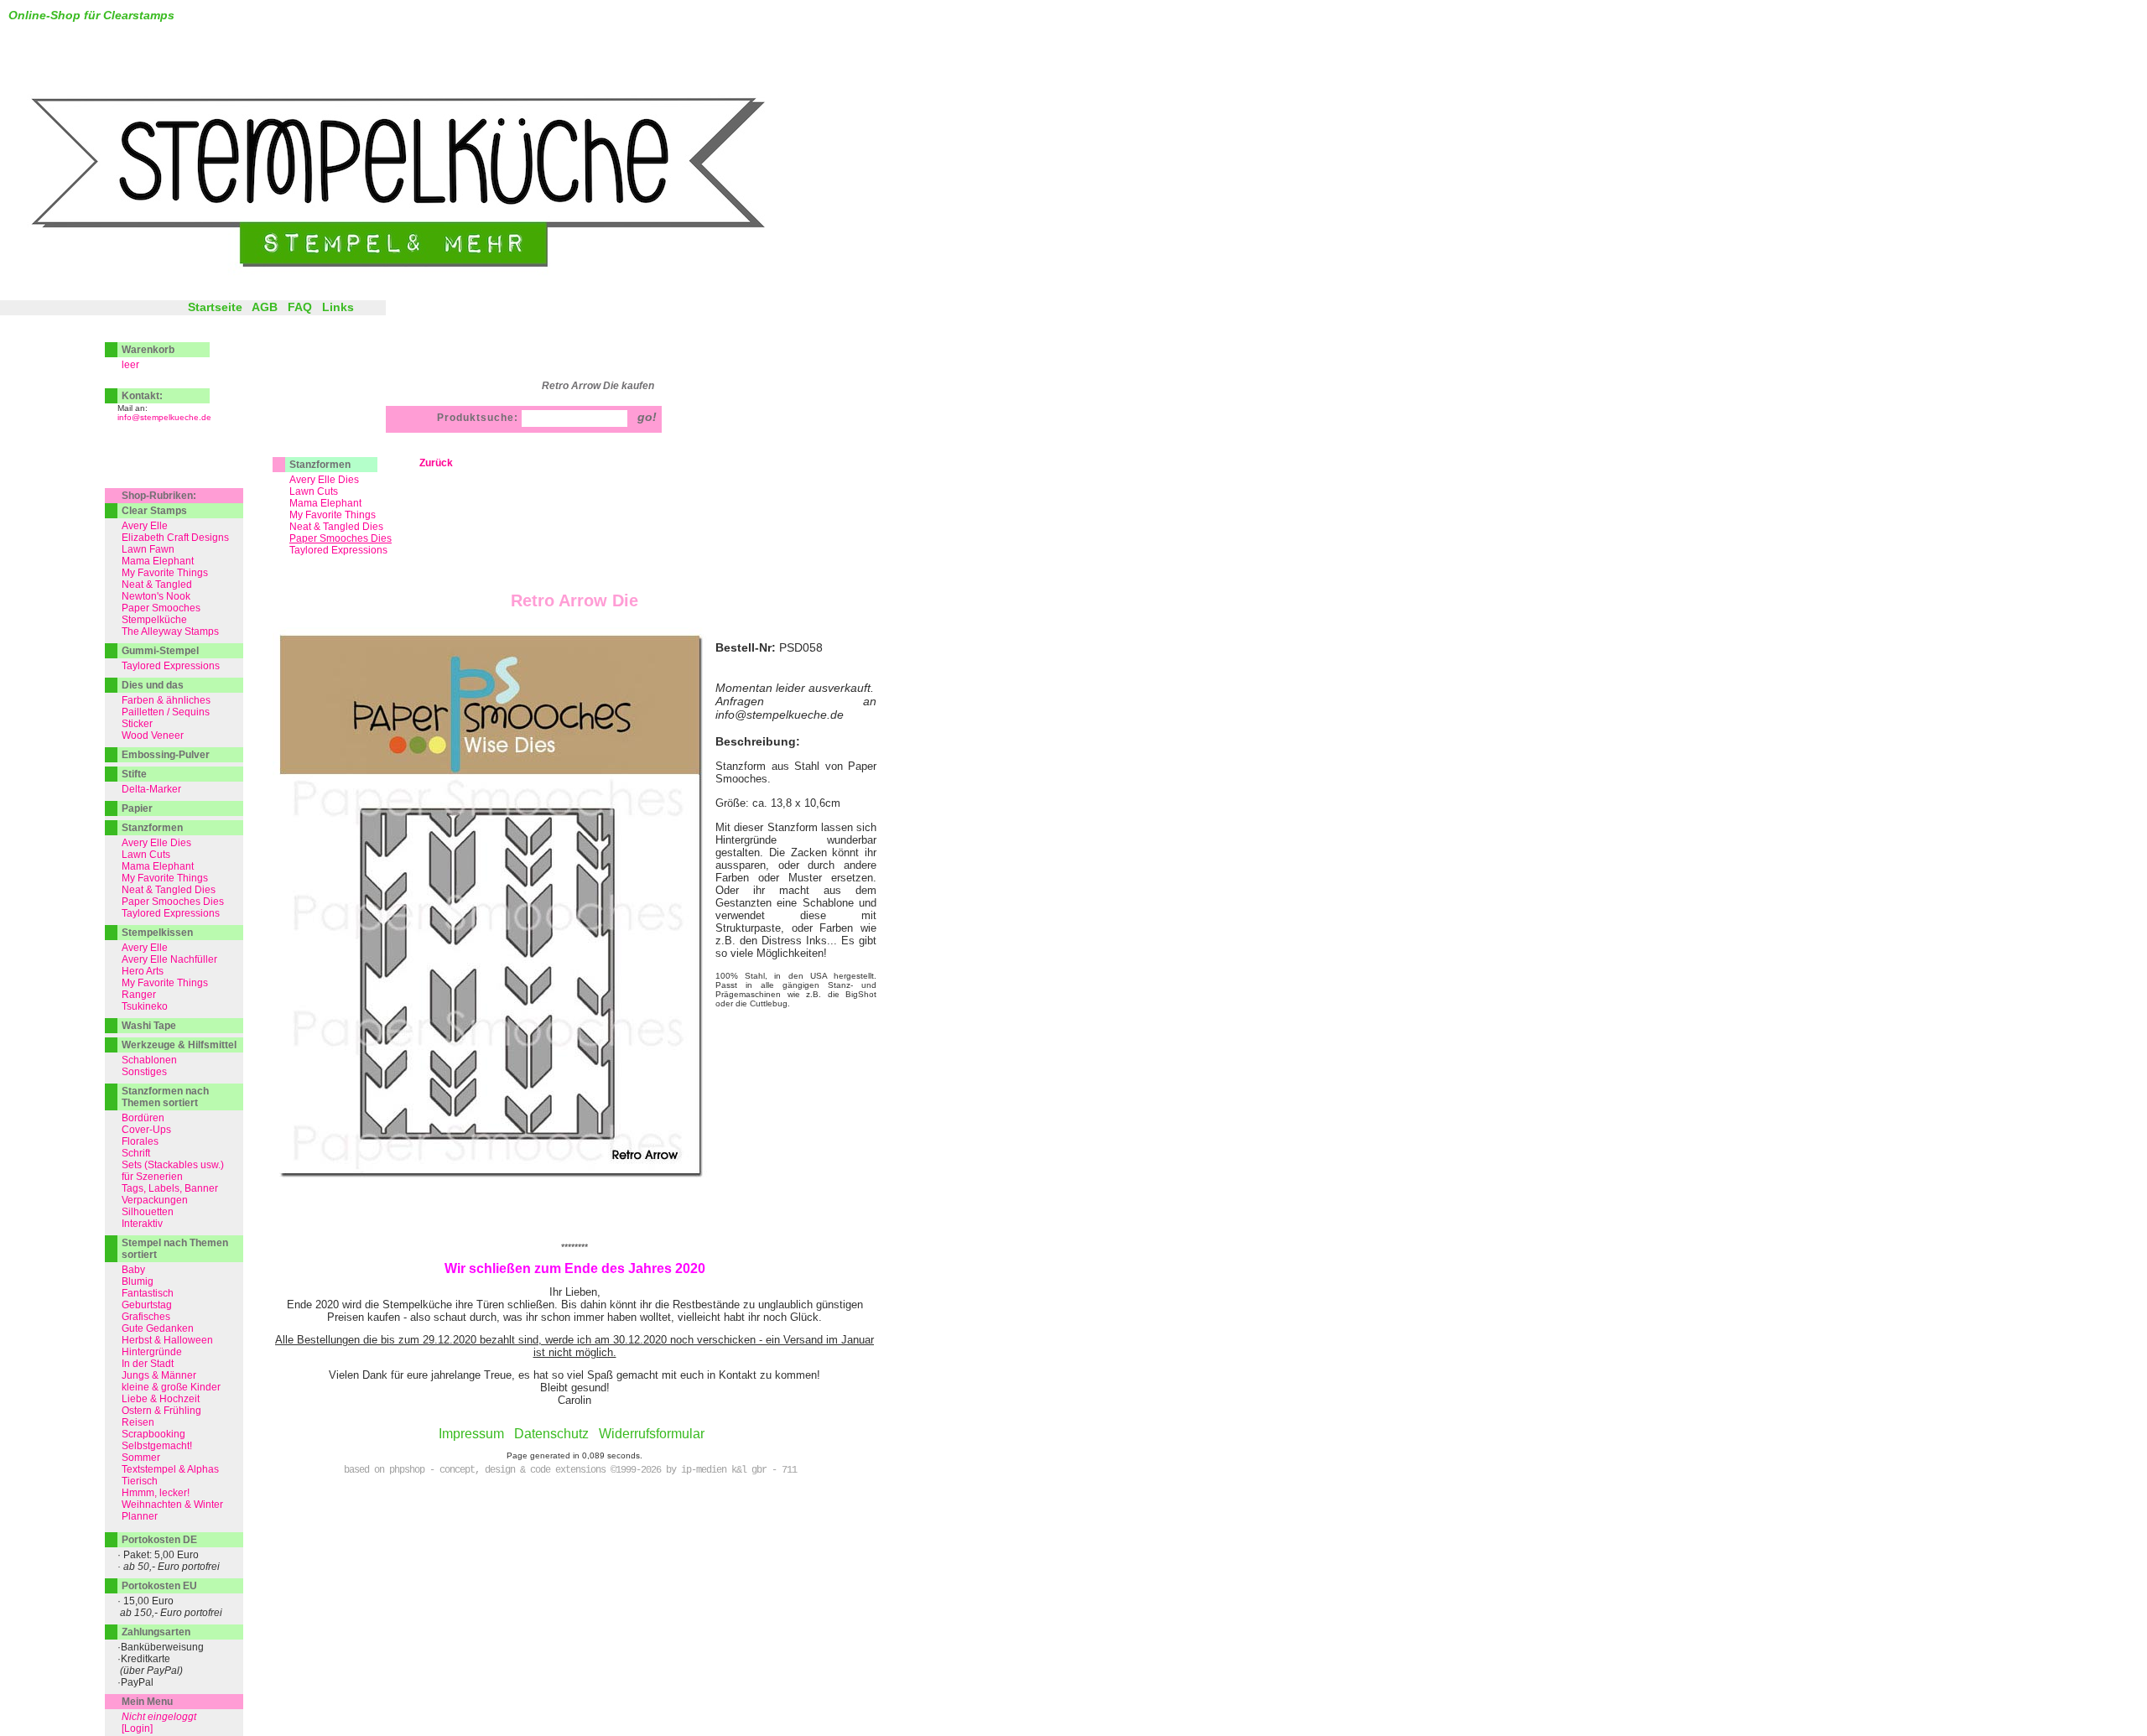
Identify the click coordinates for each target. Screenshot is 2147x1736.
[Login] (137, 1728)
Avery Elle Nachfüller (169, 959)
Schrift (136, 1153)
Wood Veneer (153, 735)
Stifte (134, 774)
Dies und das (153, 685)
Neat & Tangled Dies (336, 527)
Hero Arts (143, 971)
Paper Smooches (161, 608)
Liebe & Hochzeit (161, 1399)
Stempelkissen (157, 933)
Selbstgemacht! (157, 1446)
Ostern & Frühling (161, 1411)
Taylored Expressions (338, 550)
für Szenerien (152, 1177)
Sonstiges (144, 1072)
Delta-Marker (151, 789)
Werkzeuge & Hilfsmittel (179, 1045)
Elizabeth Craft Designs (175, 538)
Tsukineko (145, 1006)
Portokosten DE (159, 1540)
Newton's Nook (156, 596)
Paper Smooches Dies (173, 902)
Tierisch (140, 1481)
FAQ (300, 307)
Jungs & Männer (159, 1375)
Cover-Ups (146, 1130)
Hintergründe (152, 1352)
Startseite (215, 307)
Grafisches (146, 1317)
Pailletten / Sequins (166, 712)
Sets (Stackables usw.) (173, 1165)
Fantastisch (148, 1293)
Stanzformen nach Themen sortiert (165, 1097)
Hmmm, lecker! (156, 1493)
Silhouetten (148, 1212)
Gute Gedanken (158, 1328)
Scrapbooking (153, 1434)
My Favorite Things (333, 515)
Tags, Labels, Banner (170, 1188)
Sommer (141, 1458)
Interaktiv (142, 1224)
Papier (137, 808)
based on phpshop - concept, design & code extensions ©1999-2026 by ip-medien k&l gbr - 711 (570, 1470)
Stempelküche (154, 620)
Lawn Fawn (148, 549)
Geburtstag (147, 1305)
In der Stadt (148, 1364)
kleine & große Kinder (171, 1387)
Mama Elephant (325, 503)
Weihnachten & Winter (172, 1505)
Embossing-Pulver (166, 755)
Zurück (436, 463)
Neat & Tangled (157, 585)
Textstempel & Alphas (170, 1469)
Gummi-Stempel (160, 651)
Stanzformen (320, 465)
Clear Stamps (154, 511)
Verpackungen (155, 1200)
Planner (140, 1516)
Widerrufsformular (652, 1434)
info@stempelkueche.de (164, 417)
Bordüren (143, 1118)
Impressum (471, 1434)
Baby (133, 1270)
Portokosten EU (159, 1586)
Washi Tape (149, 1026)
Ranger (139, 995)
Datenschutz (551, 1434)
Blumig (138, 1281)
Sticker (137, 724)
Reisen (138, 1422)
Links (338, 307)
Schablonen (149, 1060)
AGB (265, 307)
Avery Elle (145, 526)
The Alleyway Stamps (170, 632)
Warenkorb (148, 350)
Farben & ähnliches (166, 700)
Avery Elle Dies (324, 480)
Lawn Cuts (314, 491)
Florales (140, 1141)
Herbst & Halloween (167, 1340)
